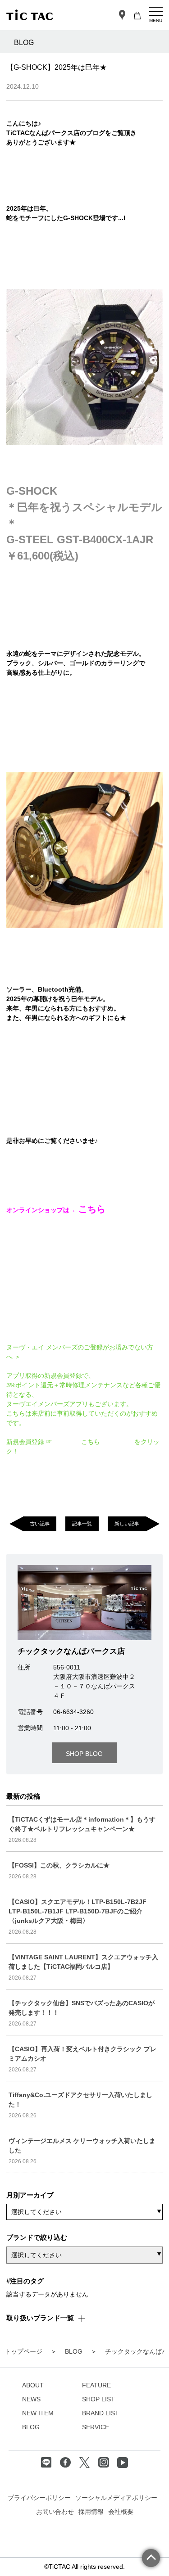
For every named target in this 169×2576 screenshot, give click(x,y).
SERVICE (96, 2427)
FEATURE (96, 2385)
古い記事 (40, 1524)
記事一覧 (82, 1524)
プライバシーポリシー (39, 2498)
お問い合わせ (55, 2512)
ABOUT (33, 2385)
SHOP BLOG (84, 1754)
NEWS (31, 2399)
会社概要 (121, 2512)
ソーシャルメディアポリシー (116, 2498)
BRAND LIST (100, 2413)
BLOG (31, 2427)
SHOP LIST (98, 2399)
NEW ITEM (38, 2413)
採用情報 (91, 2512)
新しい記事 (127, 1524)
